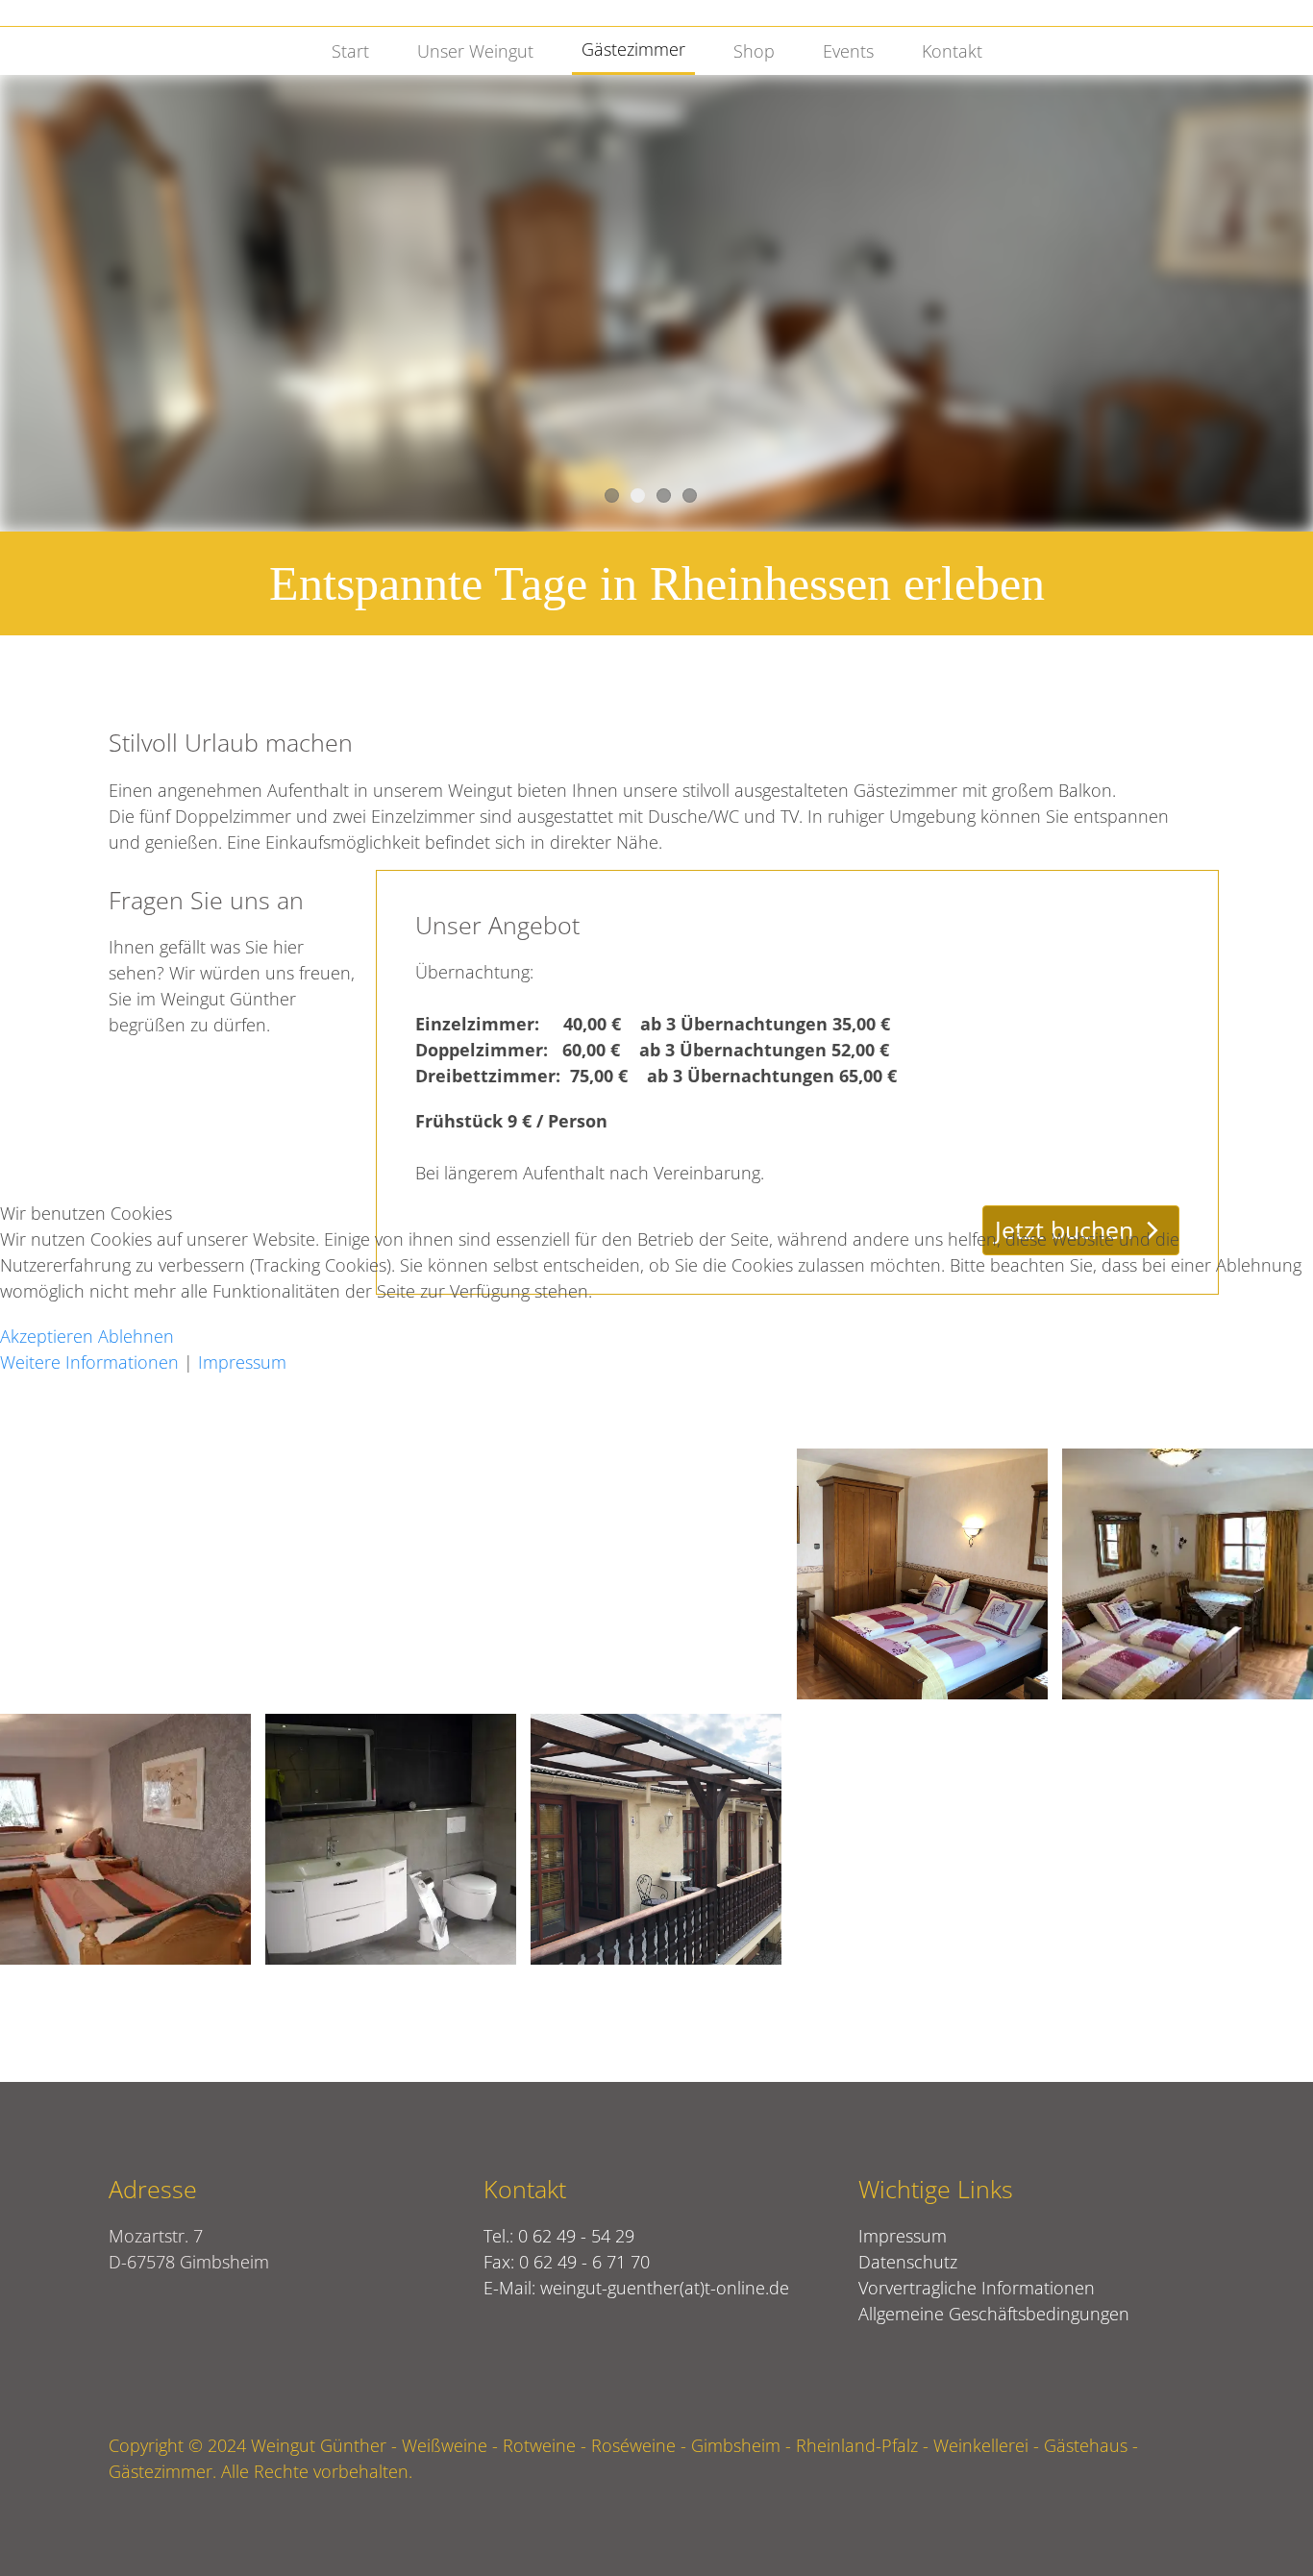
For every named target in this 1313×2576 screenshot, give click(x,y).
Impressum (242, 1362)
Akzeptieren (47, 1336)
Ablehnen (136, 1336)
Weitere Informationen (89, 1362)
